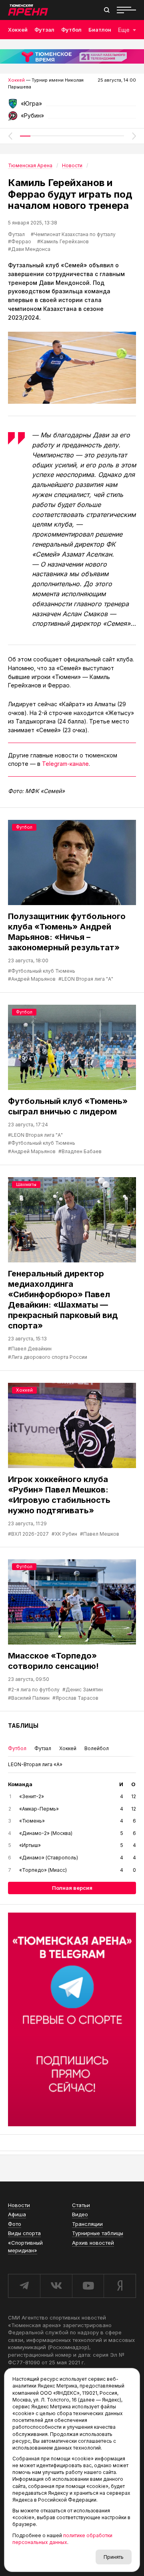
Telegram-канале (65, 764)
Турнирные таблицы (98, 2233)
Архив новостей (93, 2243)
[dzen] (120, 2286)
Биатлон (100, 30)
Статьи (81, 2205)
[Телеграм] (72, 2019)
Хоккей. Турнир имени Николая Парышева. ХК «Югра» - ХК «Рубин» (72, 106)
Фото (15, 2224)
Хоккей (18, 30)
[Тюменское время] (72, 56)
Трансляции (87, 2224)
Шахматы (26, 1184)
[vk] (56, 2286)
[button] (10, 136)
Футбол (71, 30)
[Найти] (107, 10)
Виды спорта (24, 2233)
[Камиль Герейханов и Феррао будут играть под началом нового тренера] (72, 368)
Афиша (17, 2214)
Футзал (44, 30)
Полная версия (72, 1888)
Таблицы (23, 1726)
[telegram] (24, 2286)
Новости (19, 2205)
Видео (80, 2214)
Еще (124, 30)
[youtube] (88, 2286)
